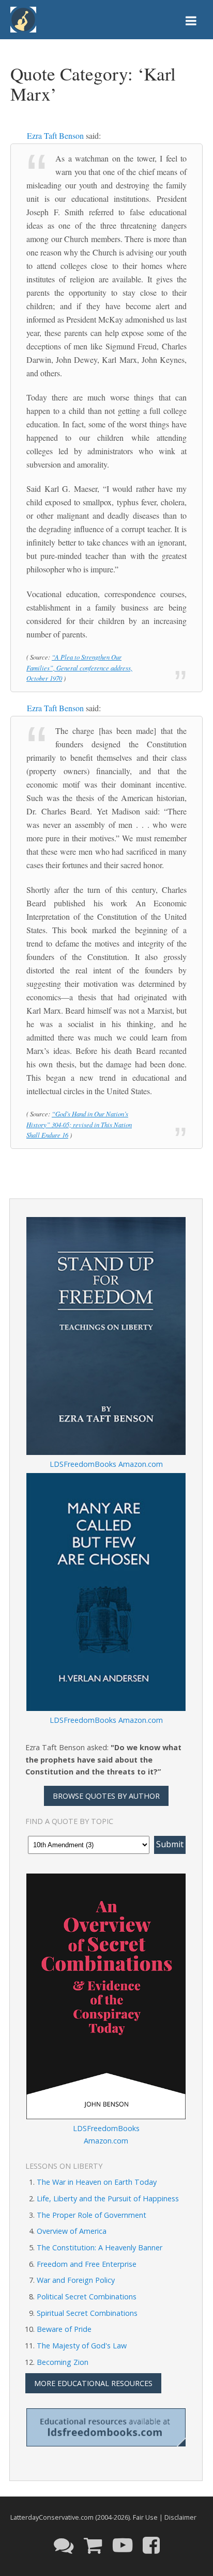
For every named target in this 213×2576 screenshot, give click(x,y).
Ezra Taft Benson (55, 135)
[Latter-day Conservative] (23, 21)
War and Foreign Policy (76, 2280)
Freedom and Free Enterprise (87, 2264)
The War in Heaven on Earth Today (97, 2182)
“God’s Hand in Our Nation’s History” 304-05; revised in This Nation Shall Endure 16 (79, 1124)
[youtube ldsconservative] (123, 2545)
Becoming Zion (63, 2362)
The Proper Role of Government (92, 2215)
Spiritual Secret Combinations (87, 2313)
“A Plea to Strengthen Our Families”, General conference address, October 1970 (79, 668)
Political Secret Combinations (87, 2297)
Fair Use (145, 2517)
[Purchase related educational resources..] (93, 2545)
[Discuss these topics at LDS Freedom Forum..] (64, 2545)
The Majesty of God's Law (82, 2346)
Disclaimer (180, 2517)
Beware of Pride (64, 2329)
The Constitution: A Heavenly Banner (100, 2247)
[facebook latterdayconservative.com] (151, 2545)
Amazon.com (141, 1464)
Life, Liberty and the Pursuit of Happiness (108, 2198)
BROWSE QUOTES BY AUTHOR (106, 1796)
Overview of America (72, 2231)
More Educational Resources (93, 2383)
